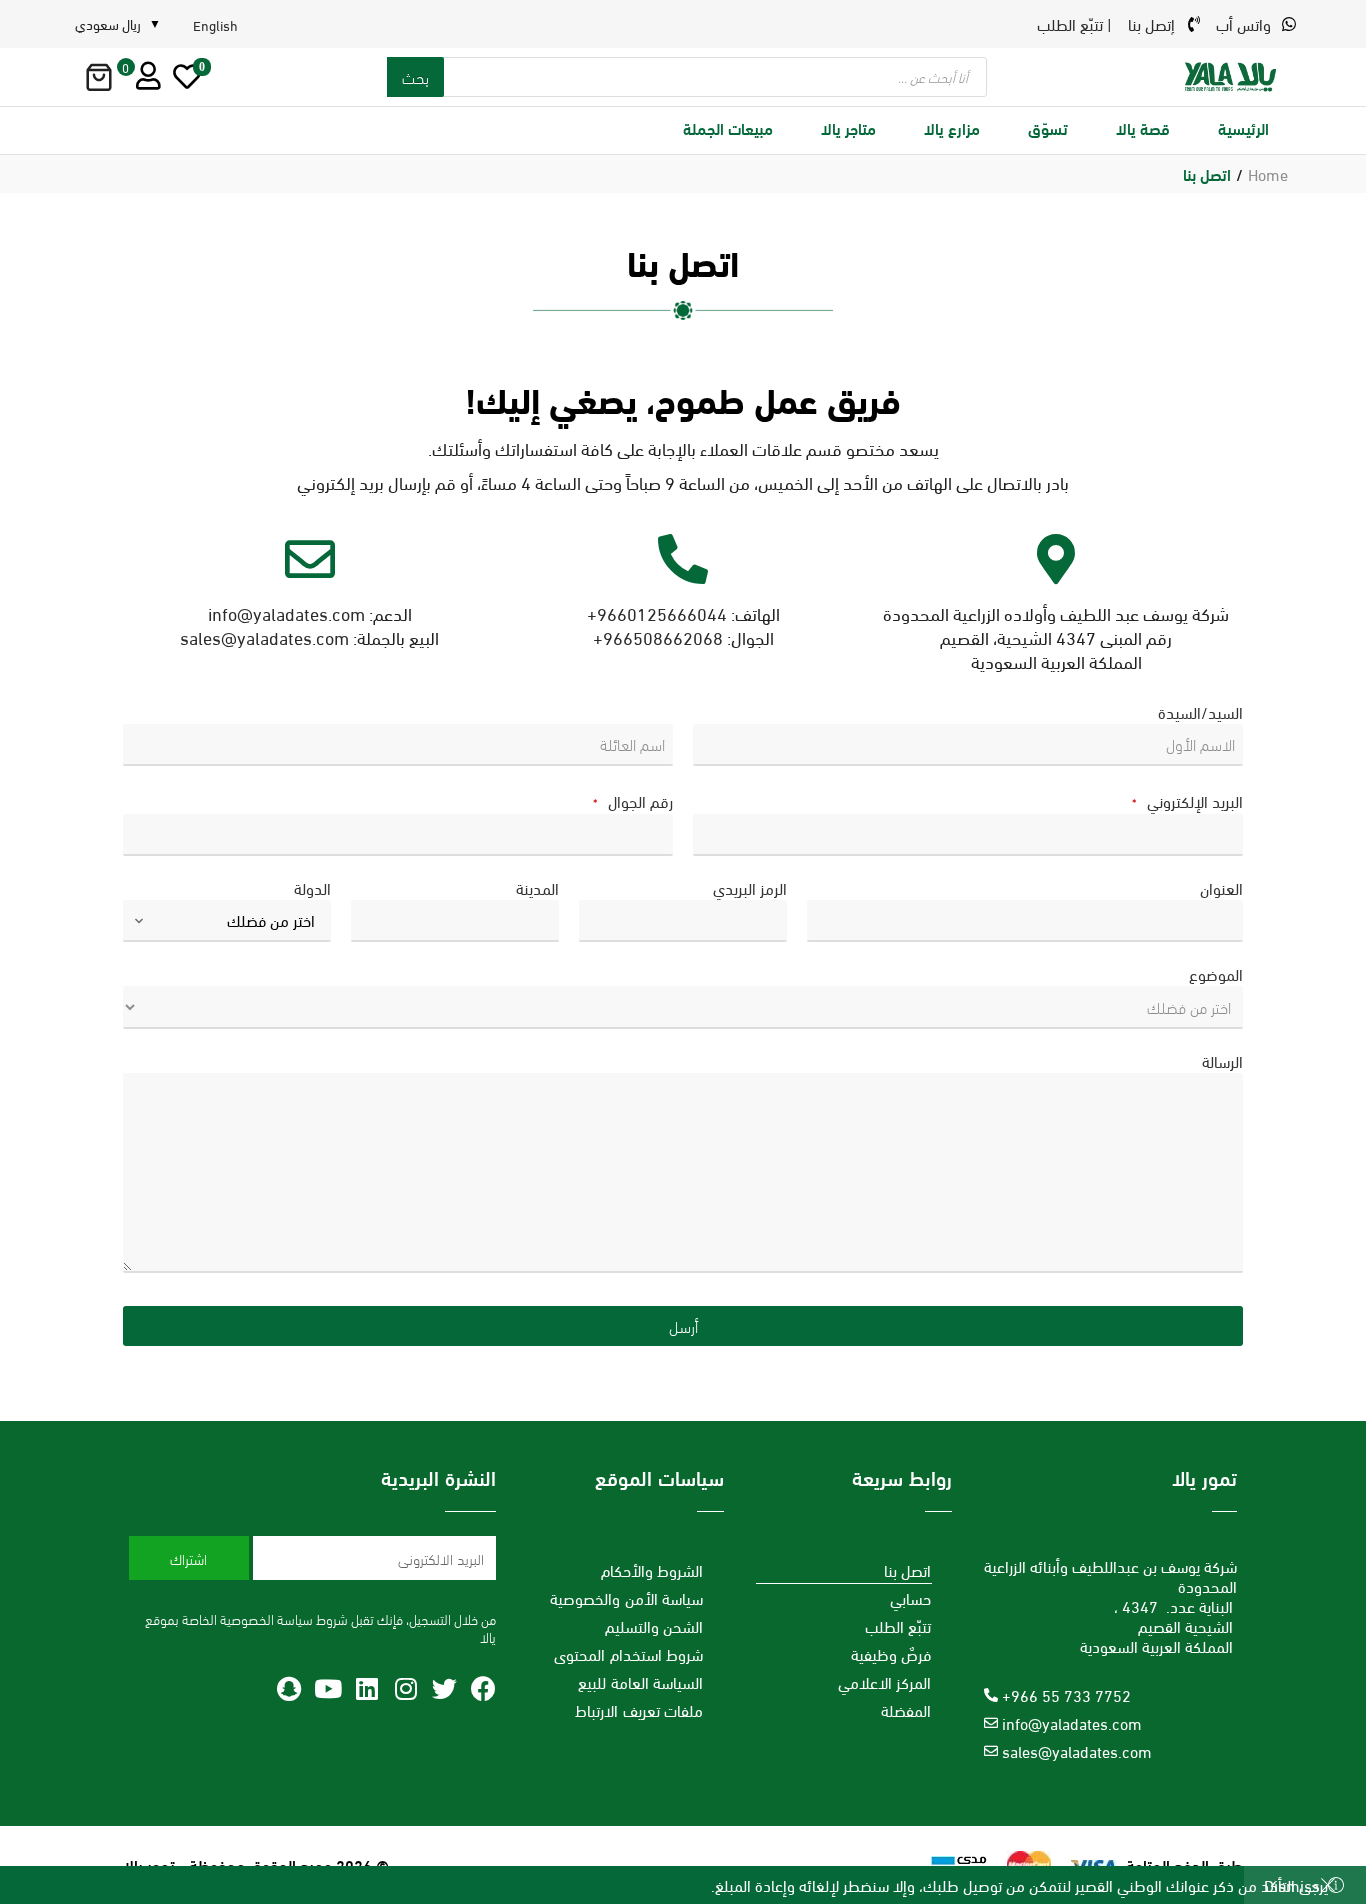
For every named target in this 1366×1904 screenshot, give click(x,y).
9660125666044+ (657, 612)
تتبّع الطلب (898, 1625)
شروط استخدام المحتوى (628, 1653)
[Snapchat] (288, 1688)
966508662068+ (658, 636)
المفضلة (906, 1709)
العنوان (1221, 888)
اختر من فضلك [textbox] (271, 919)
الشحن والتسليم (654, 1625)
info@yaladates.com (286, 612)
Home (1268, 173)
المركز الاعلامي (885, 1681)
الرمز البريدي (750, 888)
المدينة (537, 888)
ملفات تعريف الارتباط (639, 1709)
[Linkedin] (366, 1688)
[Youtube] (327, 1688)
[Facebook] (483, 1688)
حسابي (910, 1597)
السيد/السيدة (1200, 712)
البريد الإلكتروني (1187, 801)
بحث (415, 76)
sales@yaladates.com (264, 636)
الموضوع (1216, 974)
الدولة (312, 888)
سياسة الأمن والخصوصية (626, 1597)
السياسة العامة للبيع (640, 1681)
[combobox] (227, 921)
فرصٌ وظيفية (891, 1653)
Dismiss (1292, 1884)
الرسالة (1222, 1061)
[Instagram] (405, 1688)
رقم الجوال (633, 801)
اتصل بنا (908, 1569)
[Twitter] (444, 1688)
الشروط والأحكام (652, 1569)
